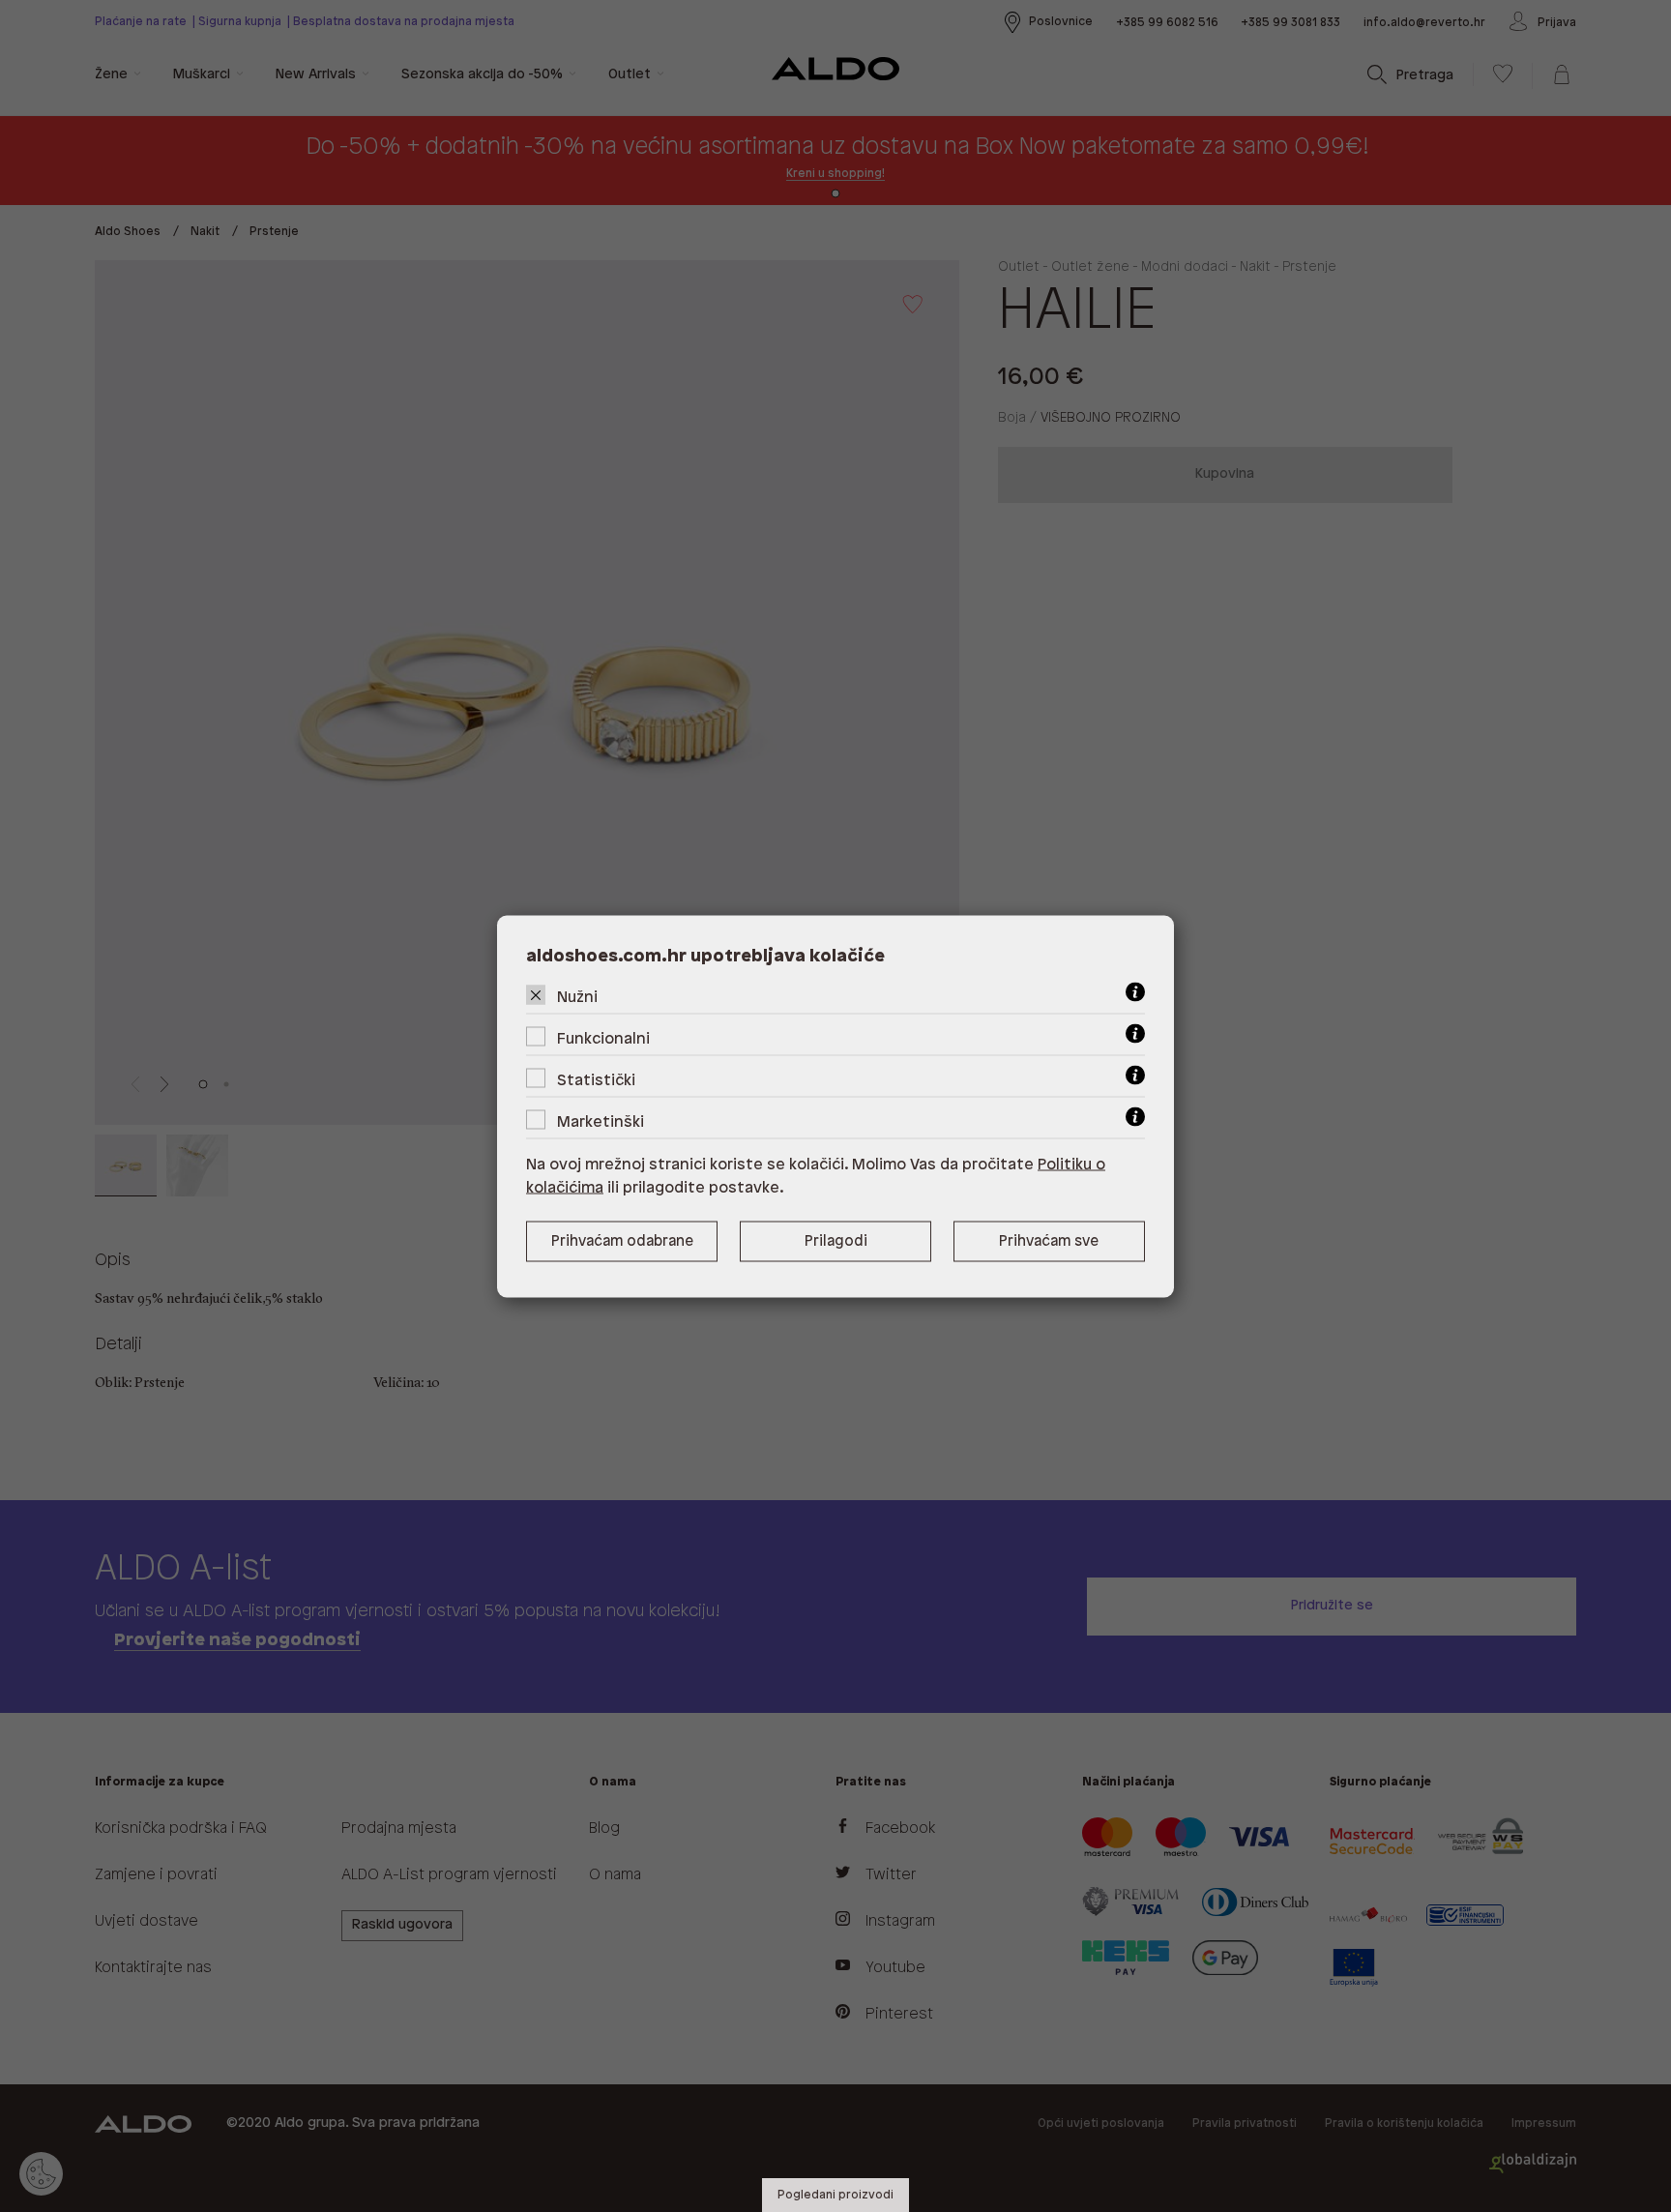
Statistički (596, 1080)
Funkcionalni (603, 1038)
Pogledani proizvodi (835, 2195)
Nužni (577, 997)
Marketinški (601, 1121)
